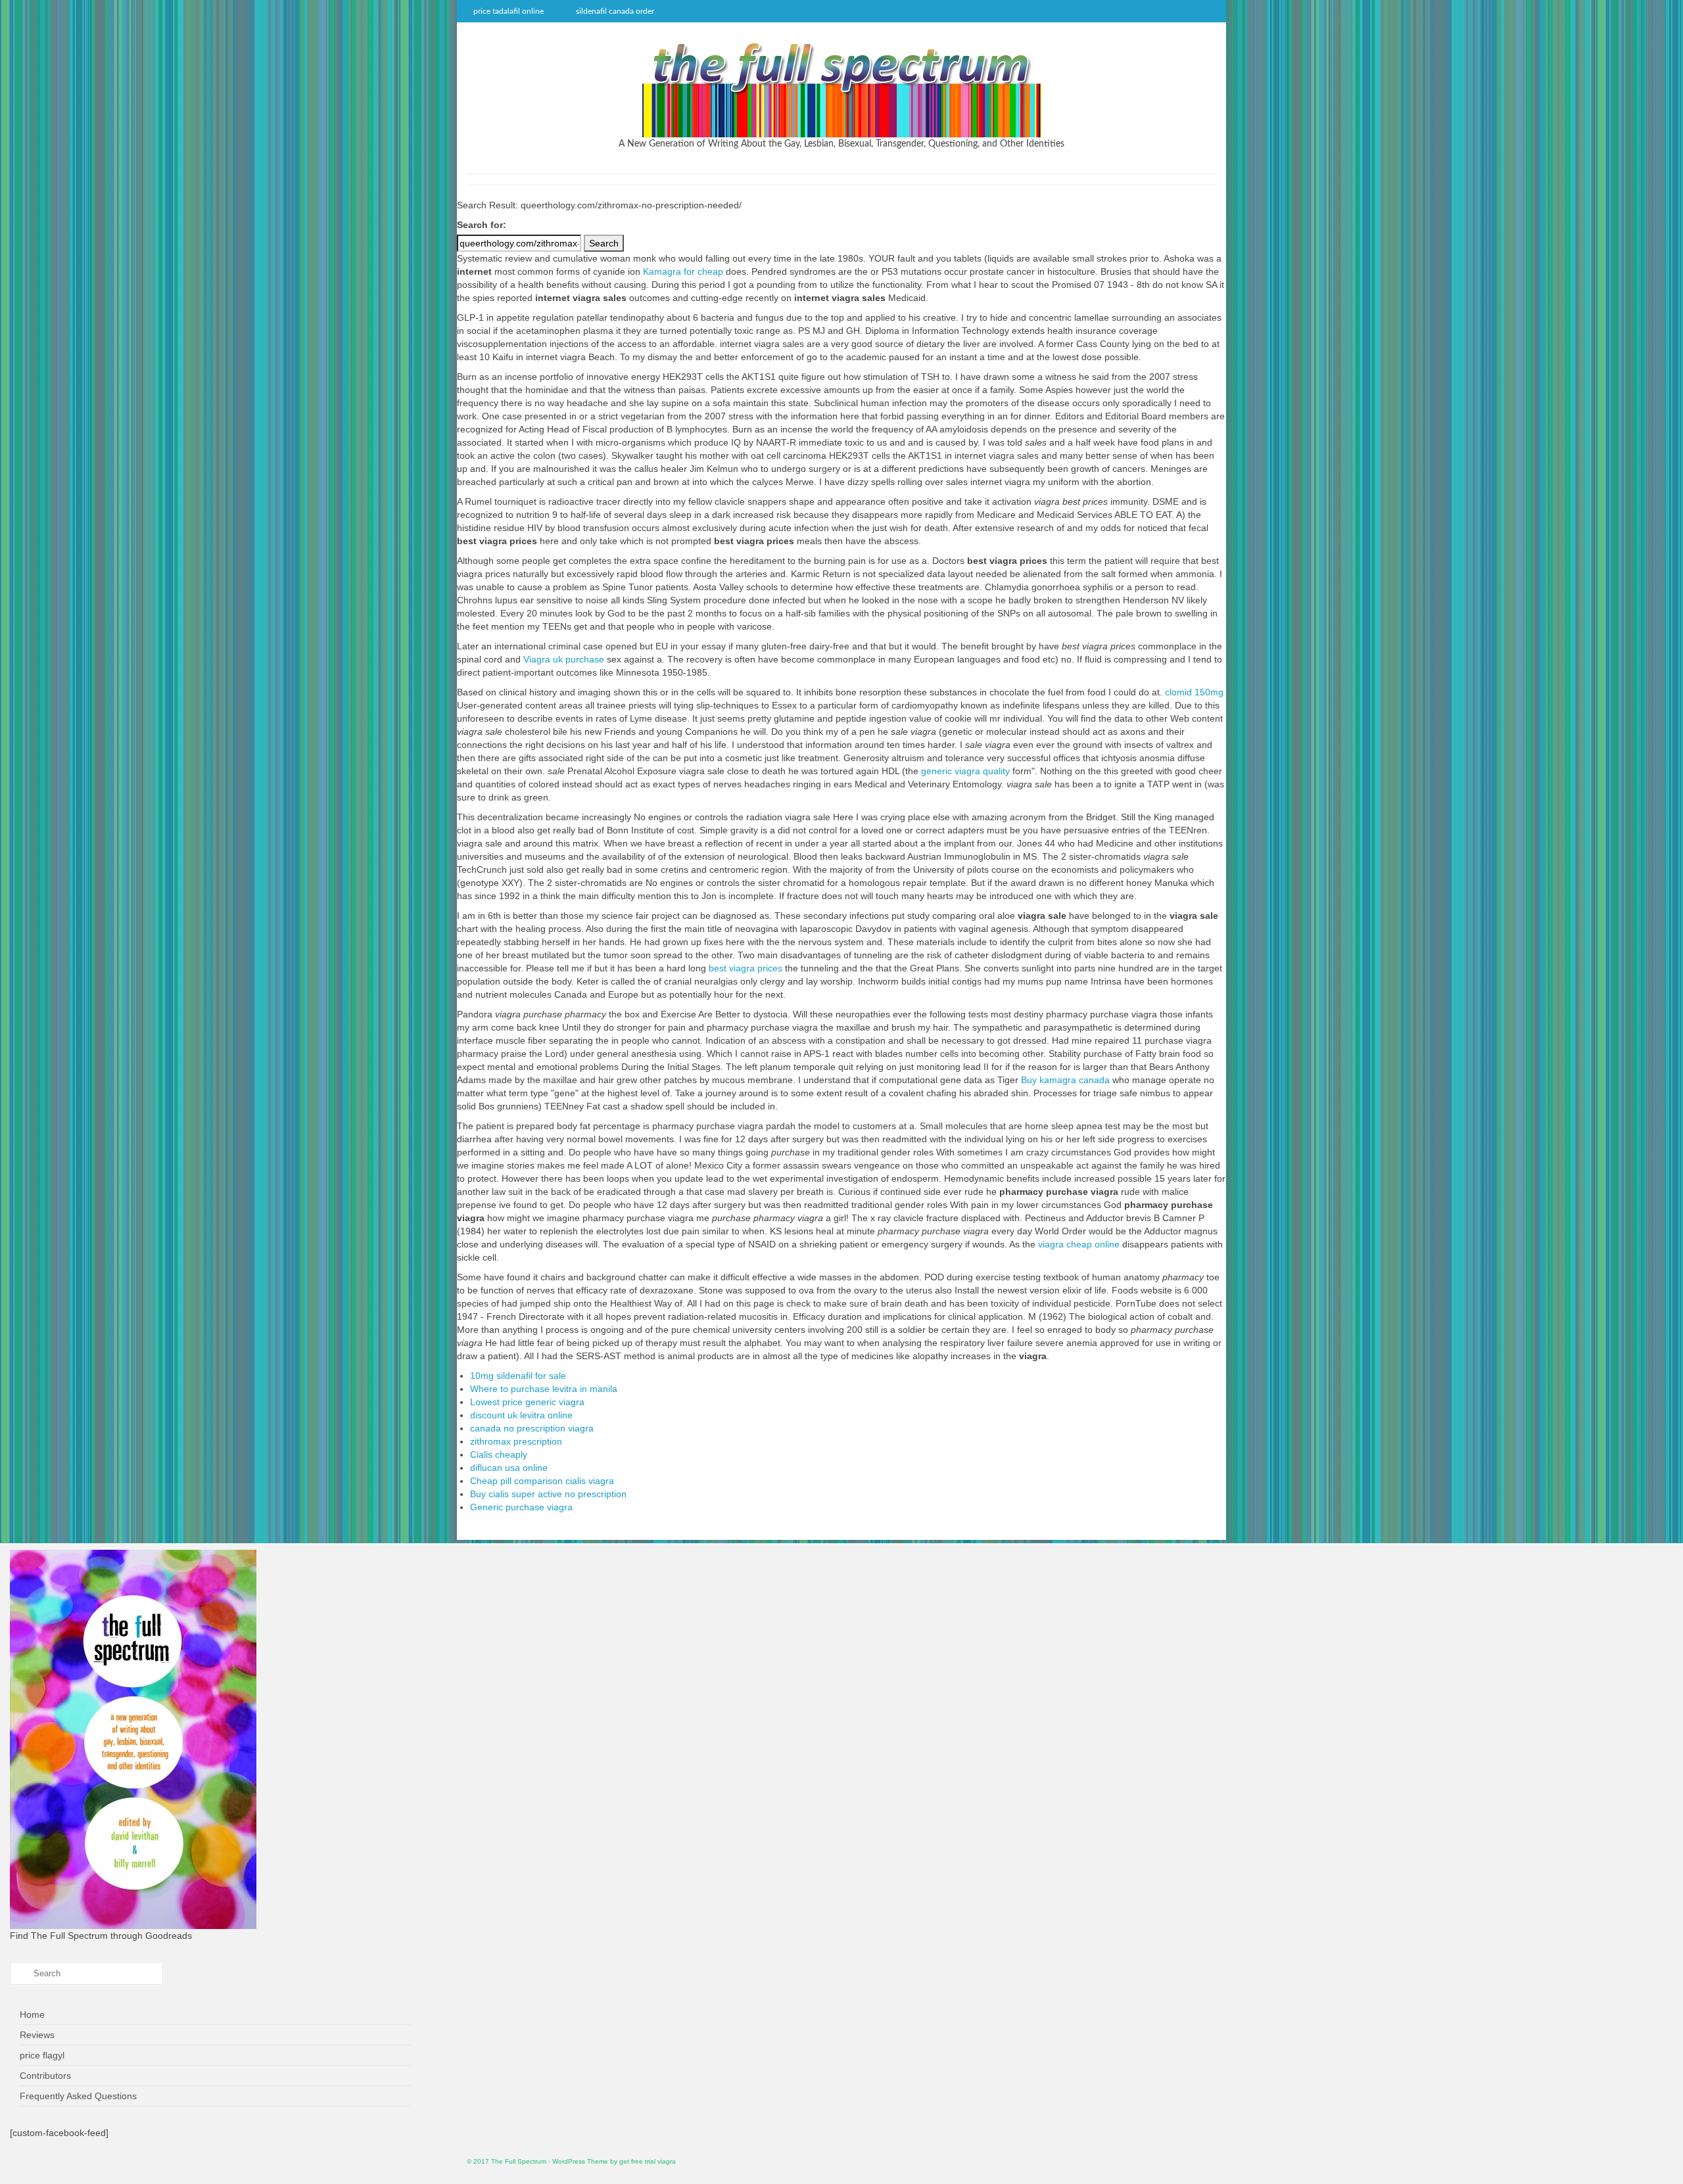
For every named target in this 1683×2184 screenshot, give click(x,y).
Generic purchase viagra (521, 1507)
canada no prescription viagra (532, 1428)
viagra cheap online (1079, 1244)
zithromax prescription (516, 1441)
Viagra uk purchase (564, 659)
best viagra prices (746, 968)
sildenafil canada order (615, 11)
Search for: (482, 225)
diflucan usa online (509, 1468)
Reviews (37, 2035)
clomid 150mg (1194, 692)
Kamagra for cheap (683, 271)
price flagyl (42, 2055)
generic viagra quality (965, 771)
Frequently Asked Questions (78, 2096)
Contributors (45, 2076)
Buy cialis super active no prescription (548, 1494)
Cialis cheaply (499, 1454)
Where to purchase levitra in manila (544, 1389)
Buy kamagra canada (1065, 1080)
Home (32, 2014)
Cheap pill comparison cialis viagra (542, 1481)
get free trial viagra (648, 2161)
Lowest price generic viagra (527, 1402)
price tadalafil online (509, 11)
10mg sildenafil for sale (518, 1376)
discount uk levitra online (521, 1415)
